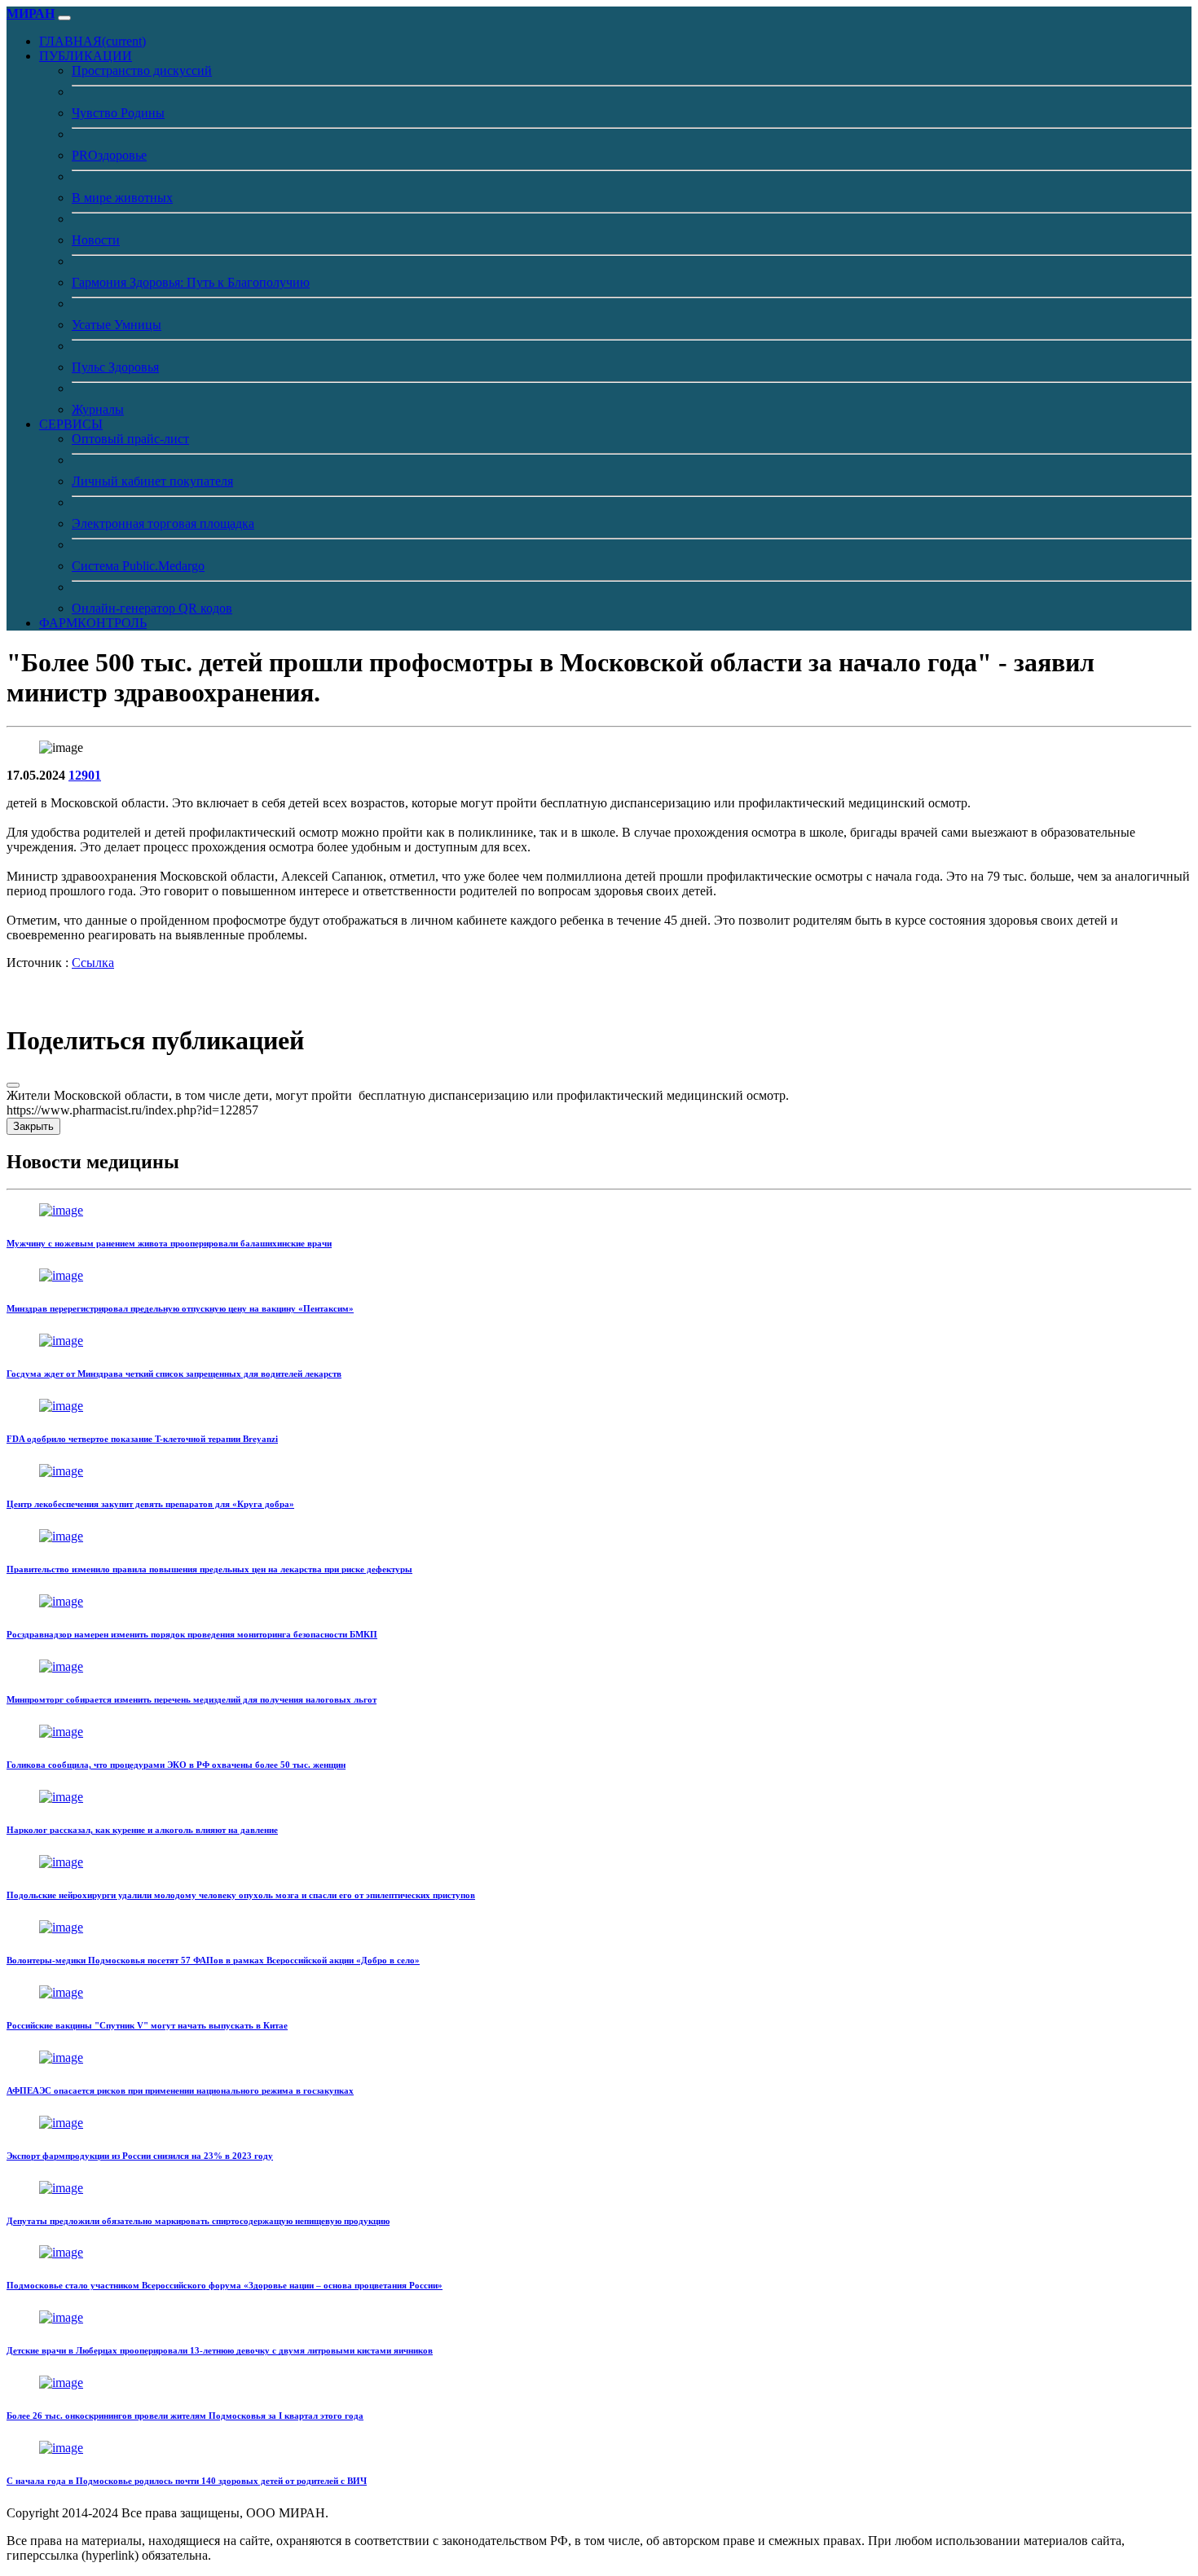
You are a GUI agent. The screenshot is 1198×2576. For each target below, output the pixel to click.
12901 (85, 775)
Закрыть (33, 1126)
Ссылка (93, 963)
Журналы (98, 409)
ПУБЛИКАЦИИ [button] (86, 56)
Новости (96, 240)
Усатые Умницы (117, 325)
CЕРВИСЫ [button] (71, 424)
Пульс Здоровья (115, 367)
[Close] (13, 1085)
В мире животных (122, 198)
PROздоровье (109, 155)
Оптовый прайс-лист (130, 439)
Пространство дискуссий (142, 70)
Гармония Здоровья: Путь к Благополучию (191, 282)
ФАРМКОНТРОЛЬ (93, 623)
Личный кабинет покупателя (152, 481)
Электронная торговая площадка (163, 523)
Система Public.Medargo (138, 566)
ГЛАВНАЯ (92, 41)
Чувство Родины (118, 113)
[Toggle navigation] (64, 18)
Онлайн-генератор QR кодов (152, 608)
